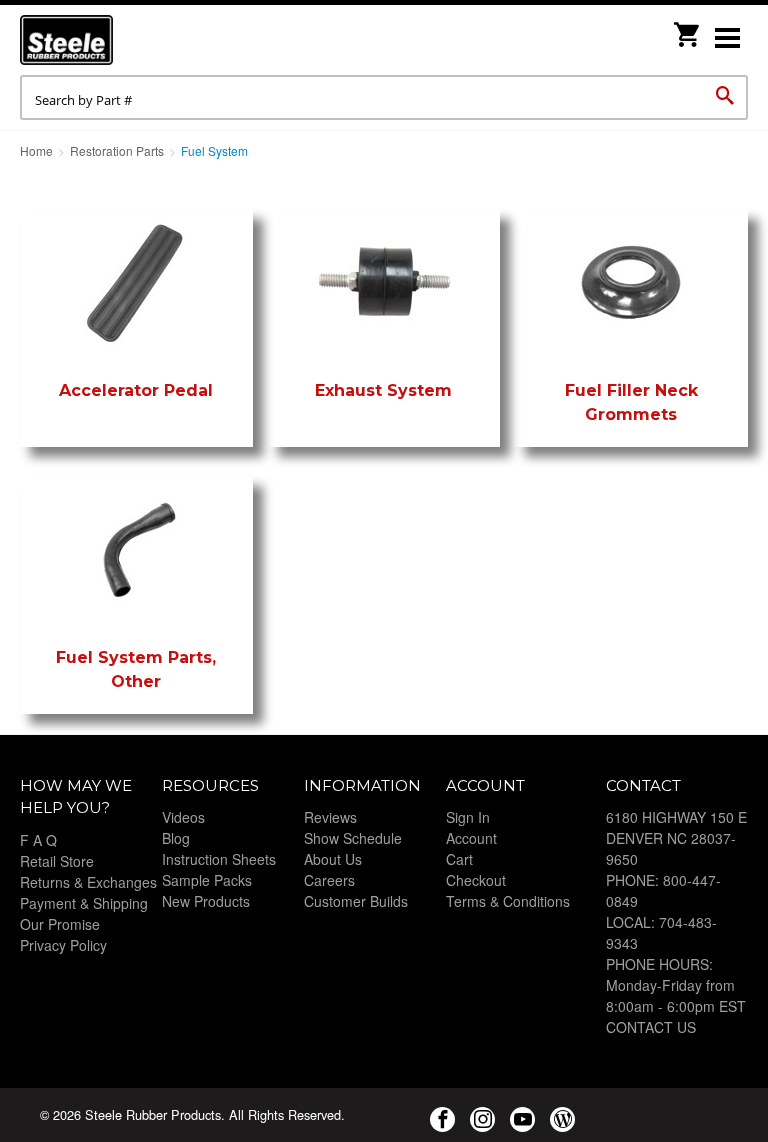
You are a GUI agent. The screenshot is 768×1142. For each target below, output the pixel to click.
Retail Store (57, 861)
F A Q (38, 840)
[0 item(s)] (688, 28)
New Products (206, 901)
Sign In (468, 817)
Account (471, 838)
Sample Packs (207, 880)
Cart (459, 859)
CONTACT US (651, 1027)
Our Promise (60, 924)
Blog (176, 838)
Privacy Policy (63, 945)
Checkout (476, 880)
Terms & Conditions (508, 901)
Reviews (330, 817)
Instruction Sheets (219, 859)
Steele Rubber (120, 40)
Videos (183, 817)
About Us (333, 859)
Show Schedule (353, 838)
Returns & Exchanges (88, 882)
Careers (329, 880)
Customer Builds (356, 901)
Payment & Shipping (84, 903)
